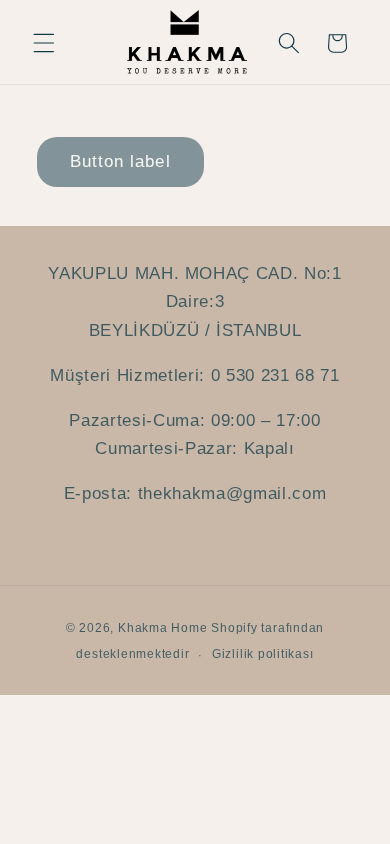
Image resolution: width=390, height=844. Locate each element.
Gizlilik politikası (263, 654)
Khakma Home (162, 628)
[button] (44, 43)
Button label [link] (120, 161)
